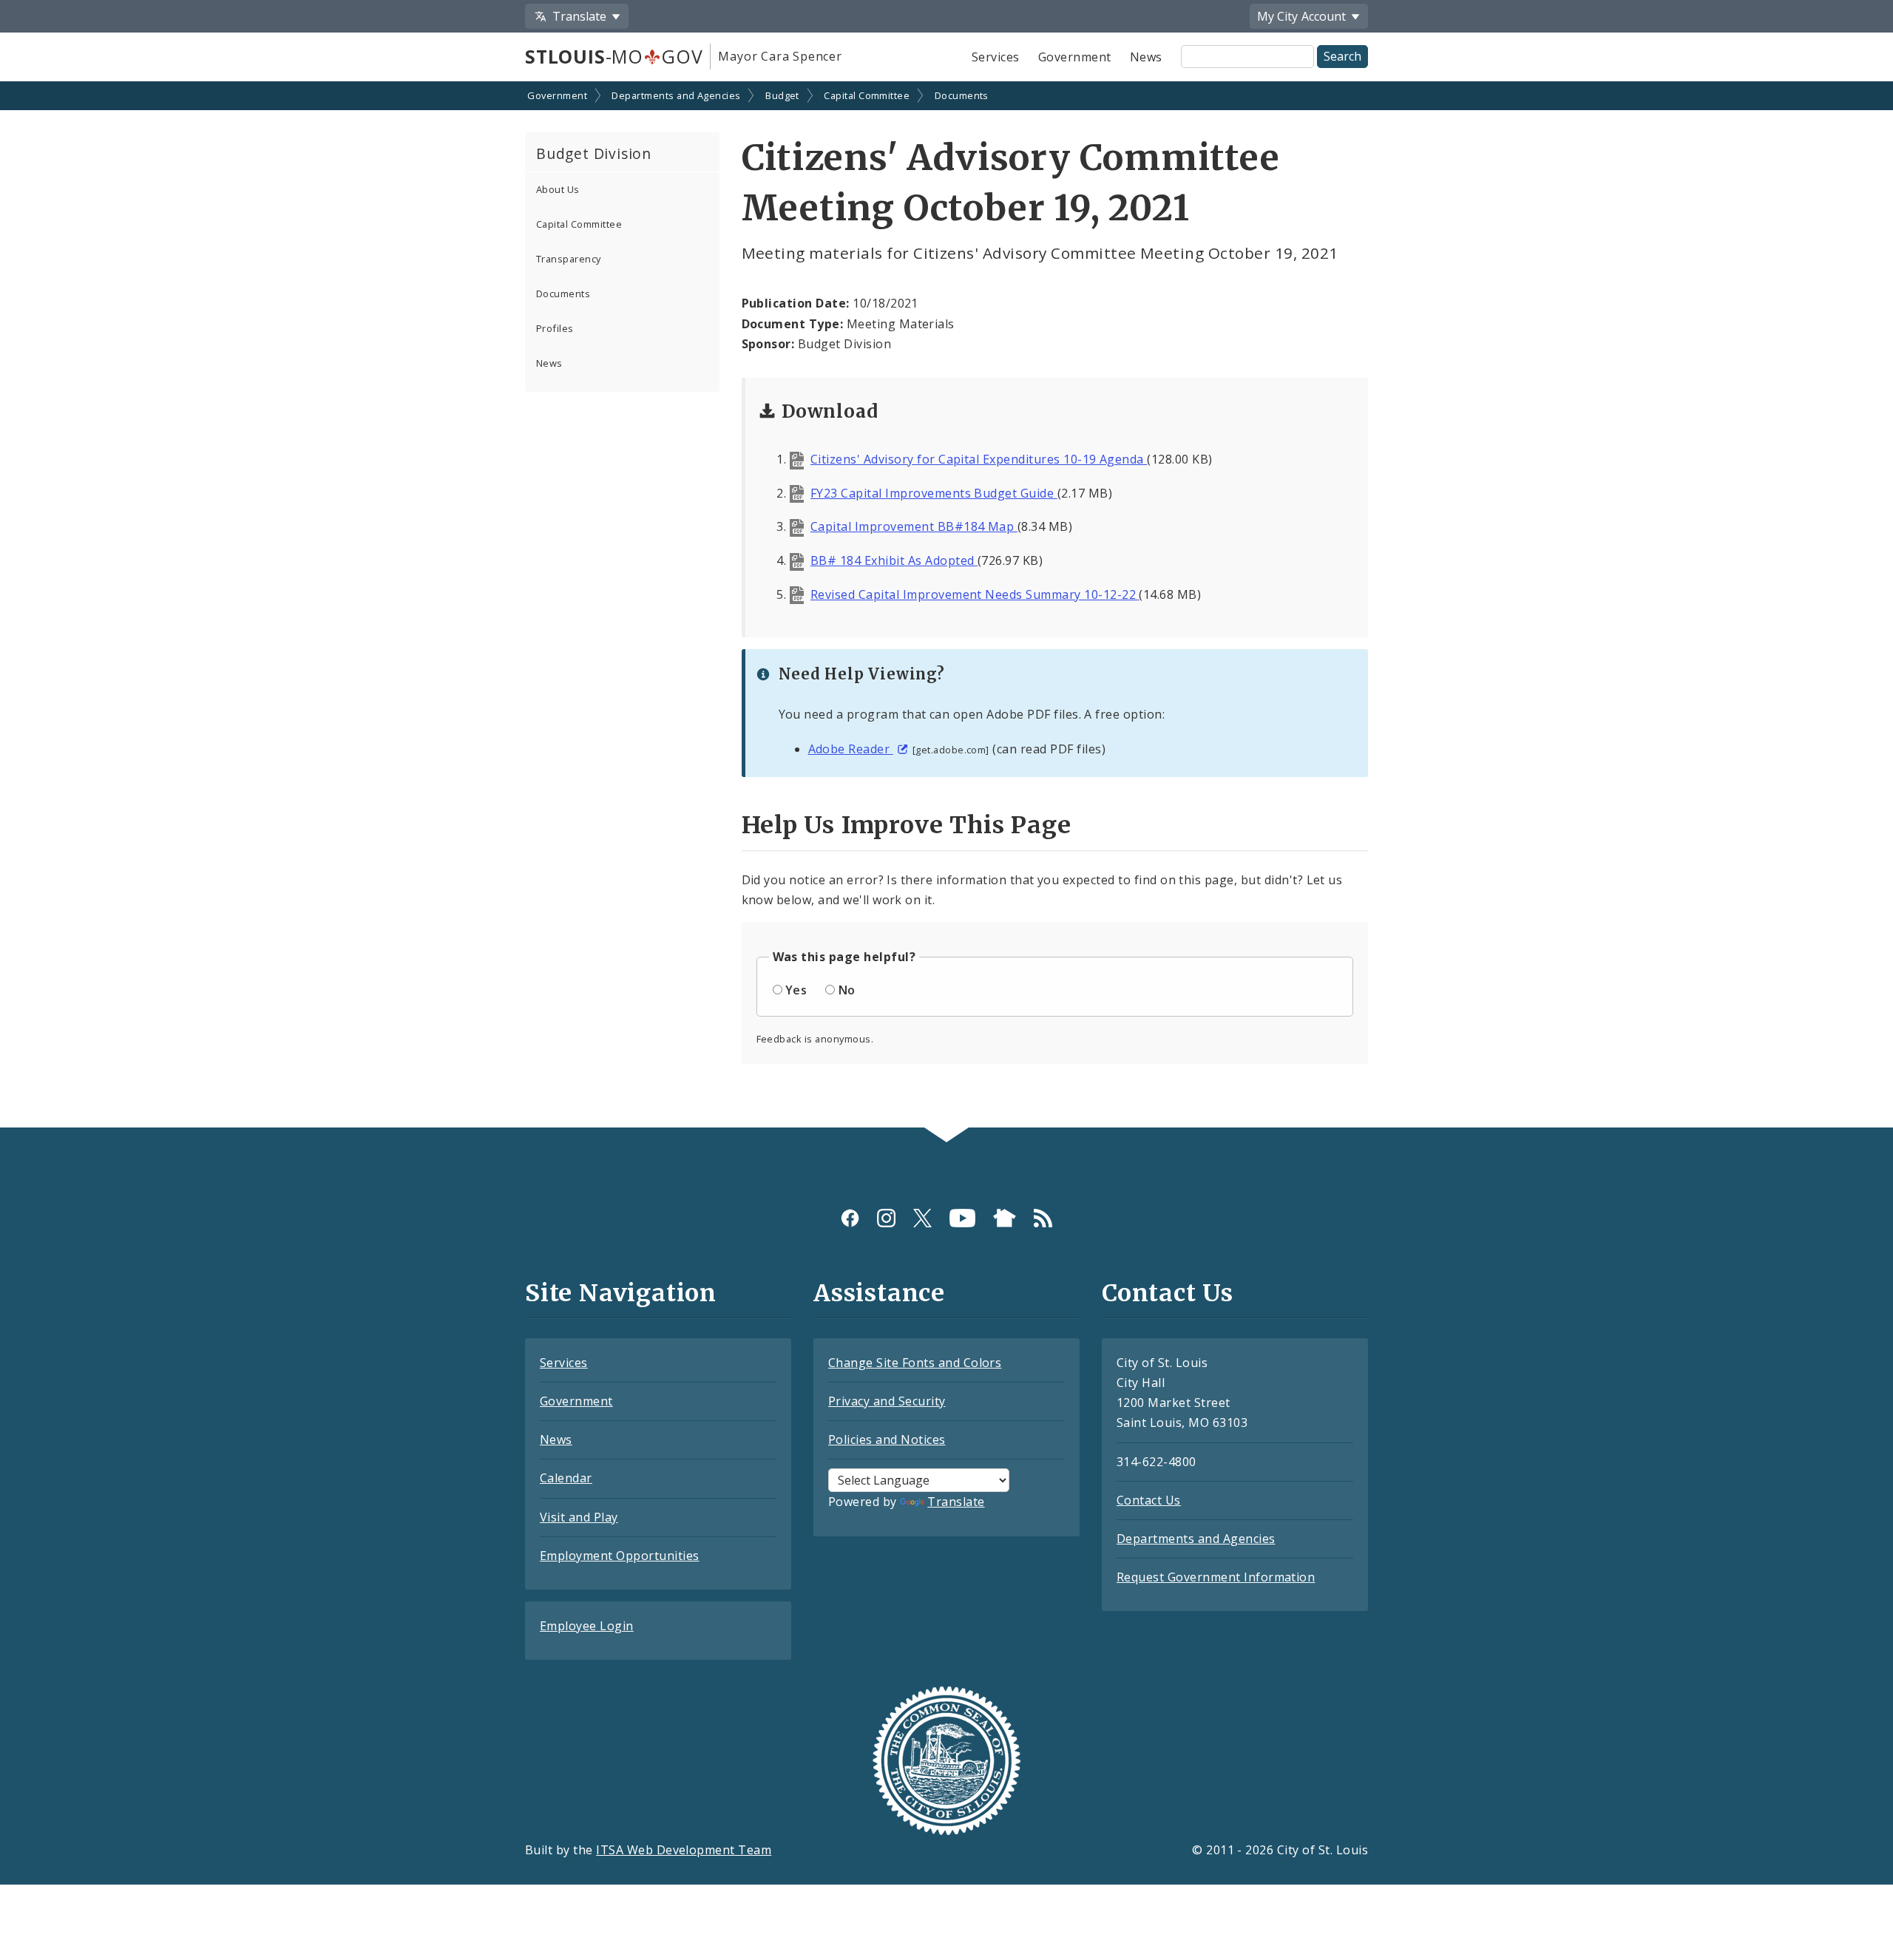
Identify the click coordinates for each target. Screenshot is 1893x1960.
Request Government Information (1216, 1577)
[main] (946, 606)
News (1146, 57)
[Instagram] (886, 1218)
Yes (796, 990)
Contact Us (1149, 1500)
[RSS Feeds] (1043, 1218)
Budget (782, 95)
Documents (962, 95)
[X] (922, 1218)
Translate (956, 1502)
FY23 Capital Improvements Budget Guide (934, 493)
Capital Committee (867, 95)
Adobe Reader (851, 749)
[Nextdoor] (1005, 1218)
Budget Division (594, 153)
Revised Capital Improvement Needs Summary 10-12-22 (975, 594)
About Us (558, 189)
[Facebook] (850, 1218)
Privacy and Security (887, 1401)
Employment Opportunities (620, 1556)
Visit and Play (579, 1517)
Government (1075, 57)
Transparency (569, 259)
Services (996, 57)
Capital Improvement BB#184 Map (914, 526)
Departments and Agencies (676, 95)
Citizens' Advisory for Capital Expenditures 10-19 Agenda (979, 459)
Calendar (566, 1478)
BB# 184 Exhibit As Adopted (894, 560)
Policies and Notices (887, 1440)
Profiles (555, 328)
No (847, 990)
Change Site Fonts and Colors (915, 1363)
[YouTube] (962, 1218)
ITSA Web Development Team (684, 1850)
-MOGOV (614, 56)
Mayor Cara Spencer (780, 56)
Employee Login (587, 1626)
